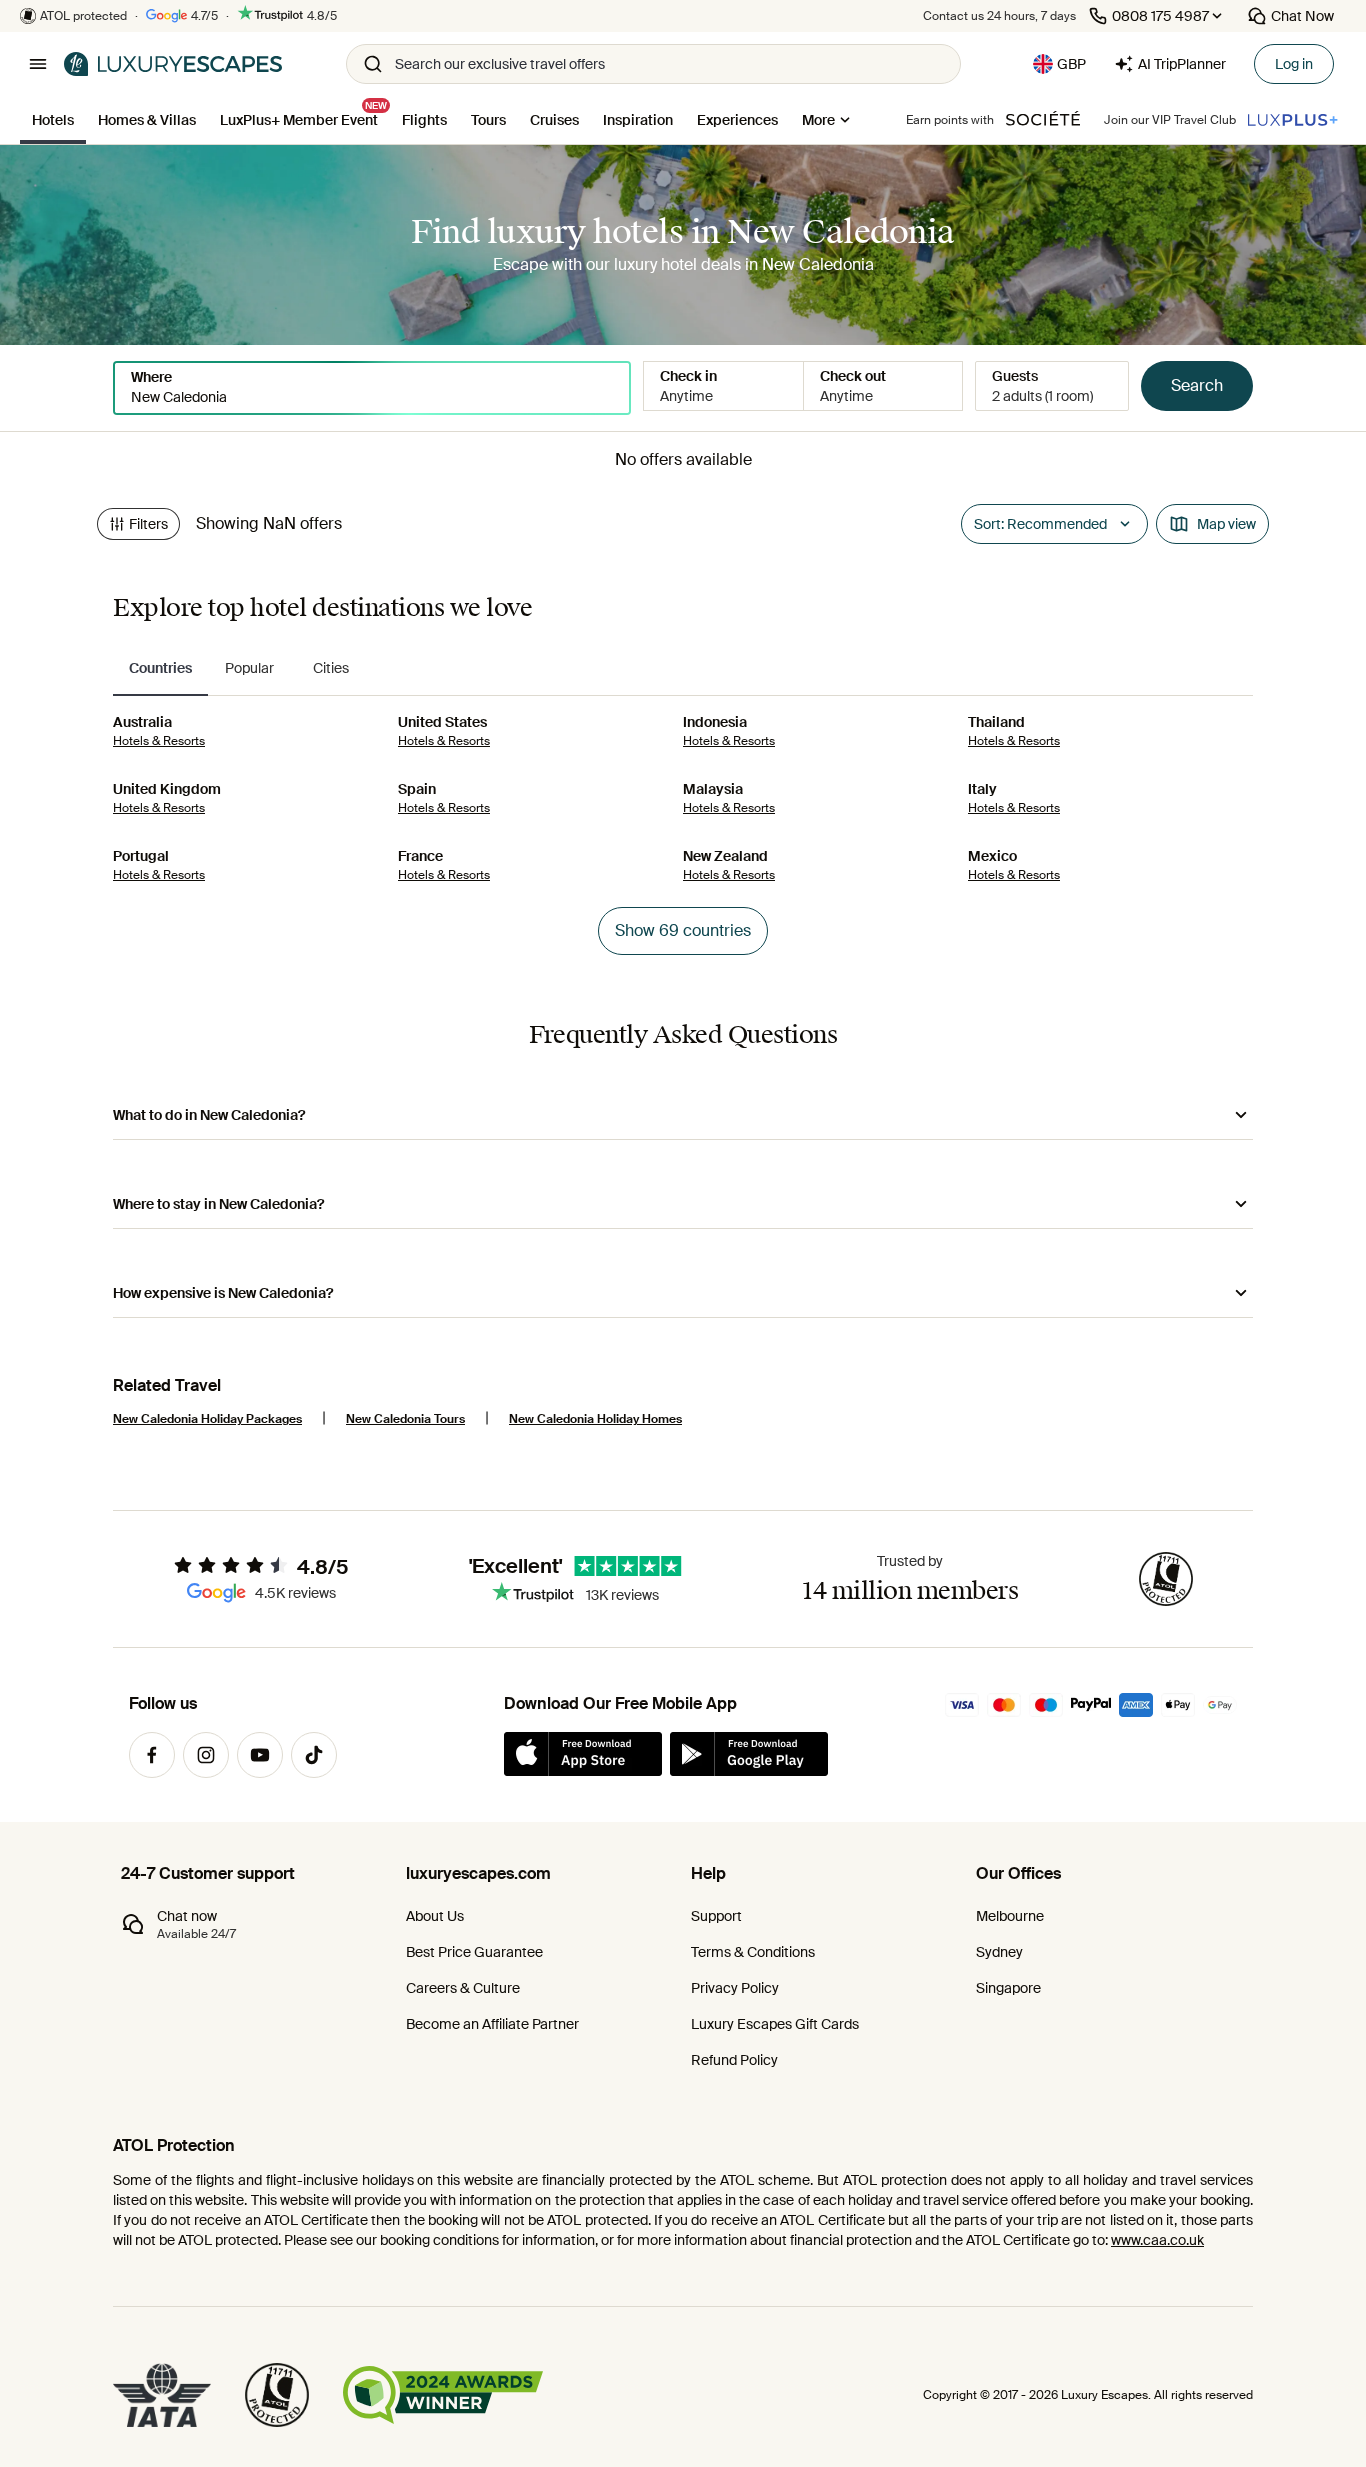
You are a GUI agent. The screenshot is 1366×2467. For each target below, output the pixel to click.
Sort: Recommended (1040, 524)
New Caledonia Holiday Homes (595, 1419)
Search (1197, 385)
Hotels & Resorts (159, 741)
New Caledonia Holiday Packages (207, 1419)
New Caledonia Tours (405, 1419)
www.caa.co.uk (1157, 2240)
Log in (1294, 64)
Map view (1226, 524)
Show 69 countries (683, 930)
